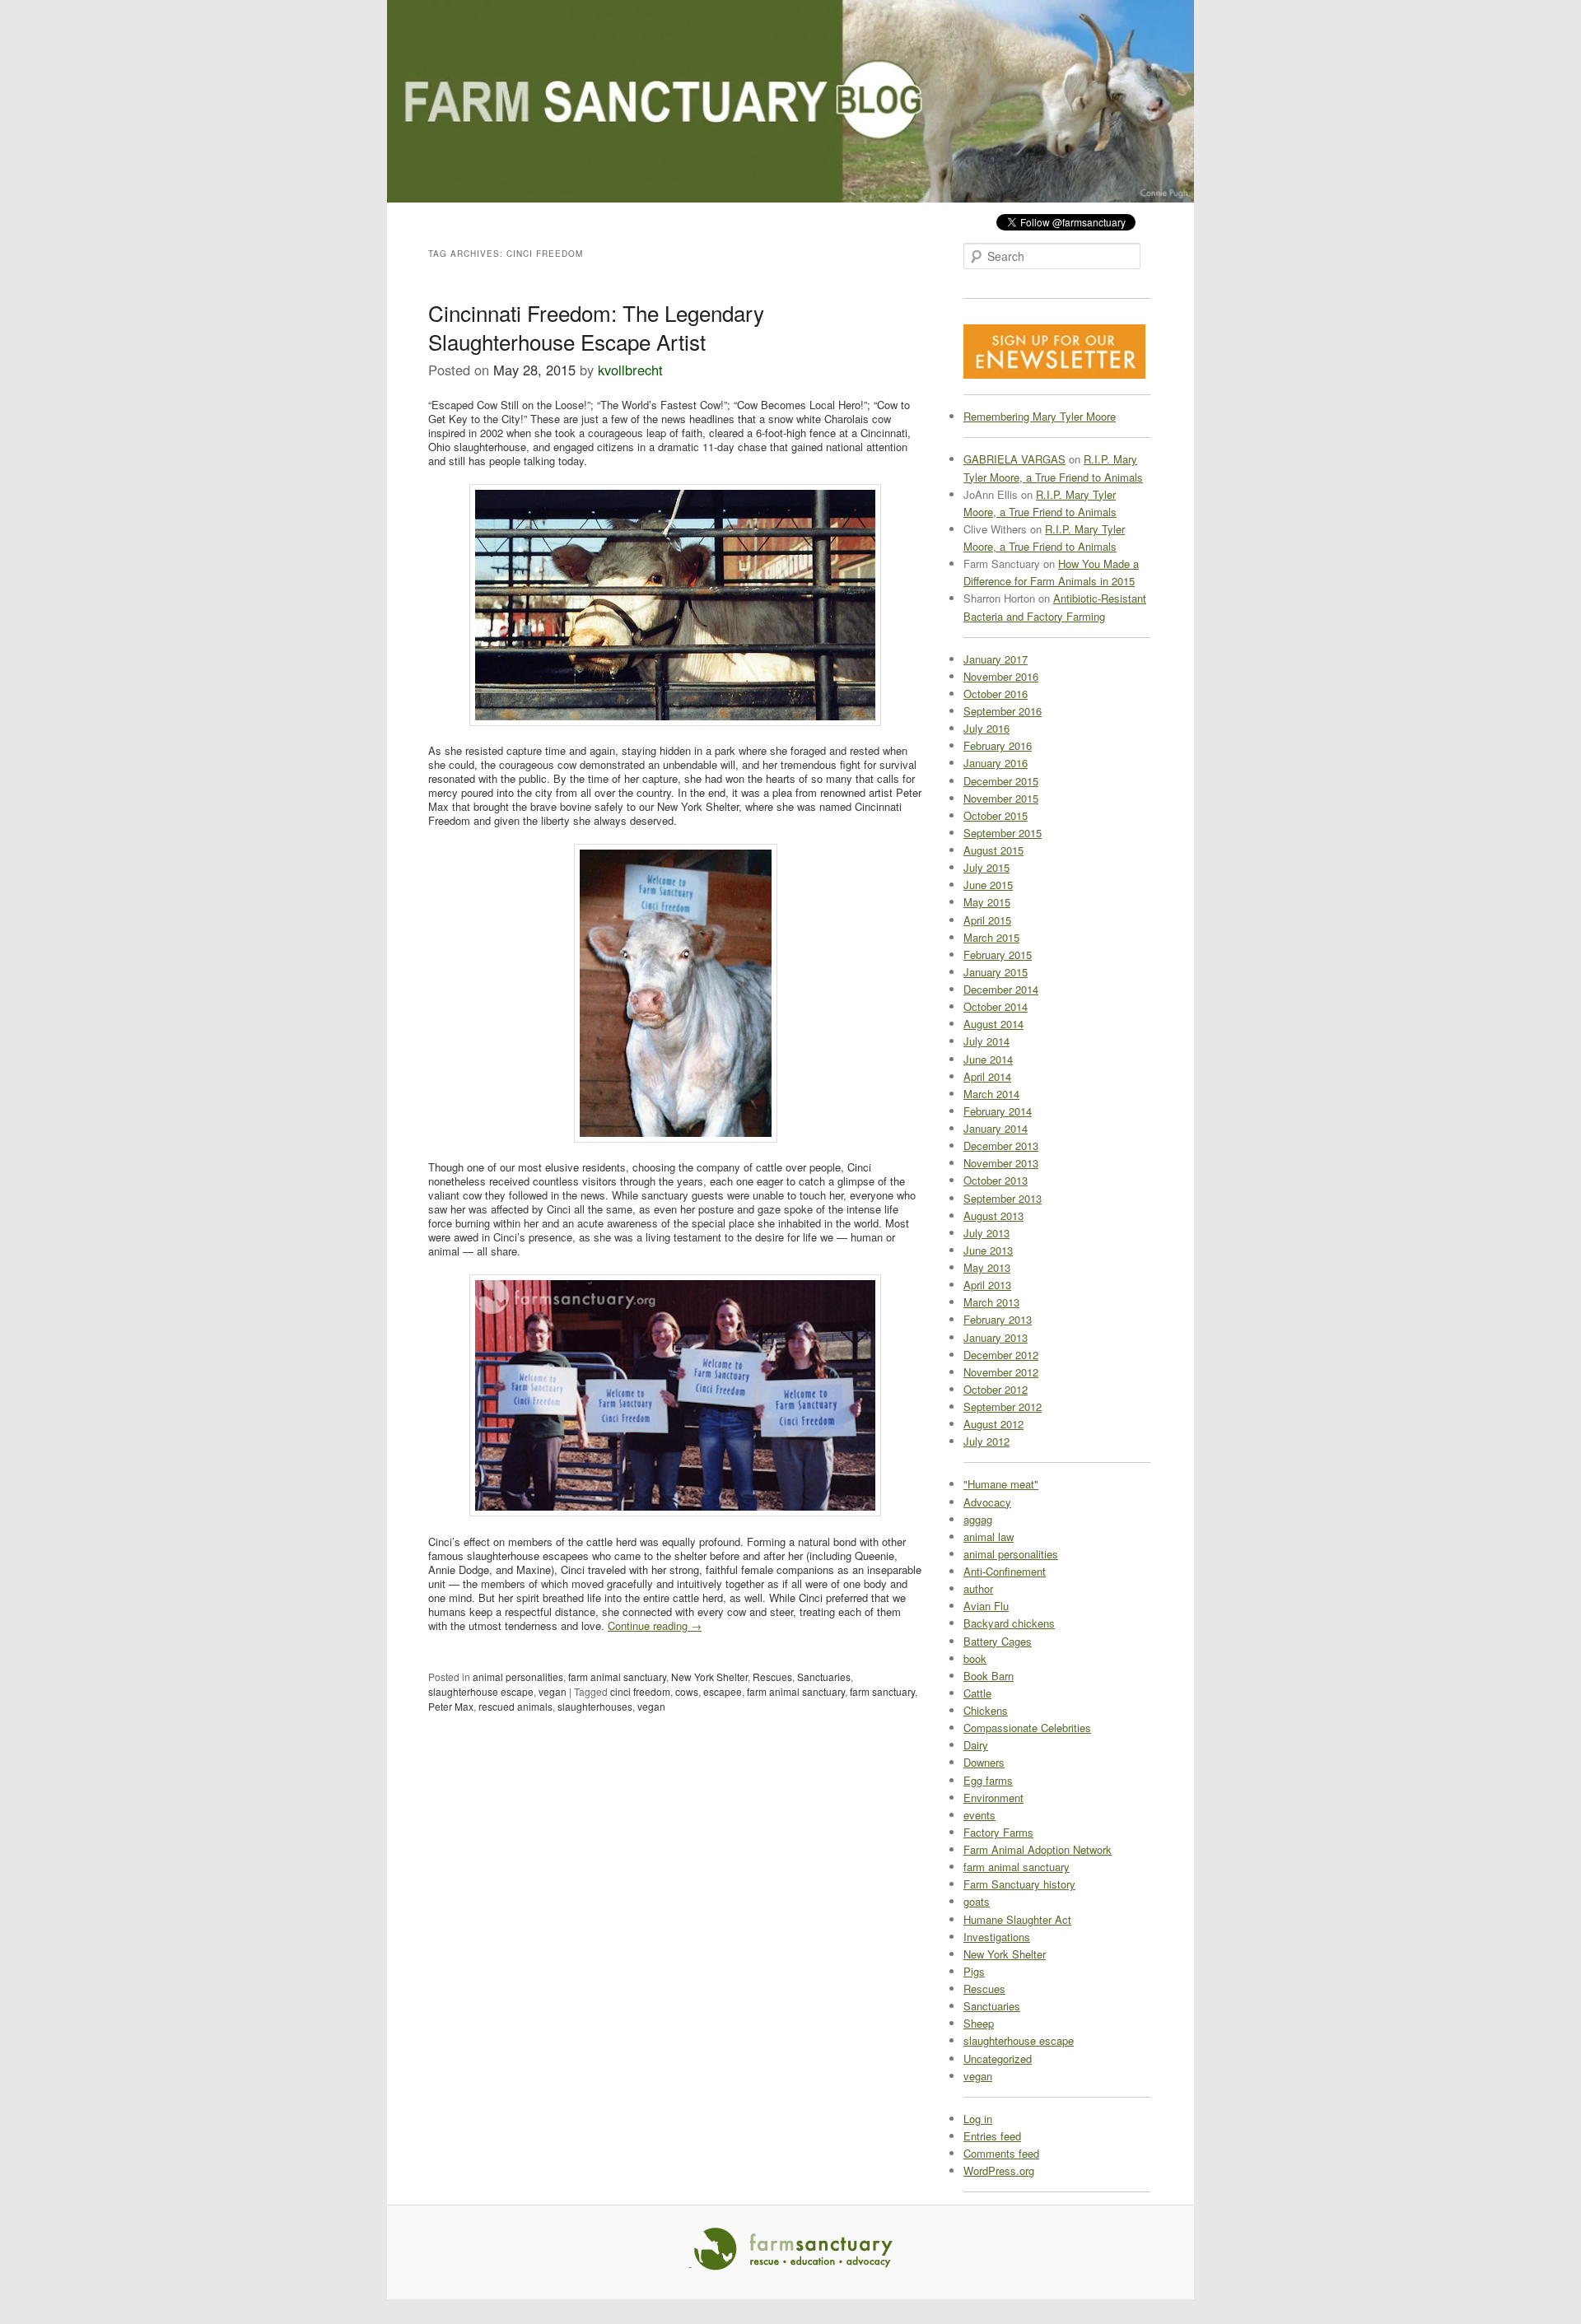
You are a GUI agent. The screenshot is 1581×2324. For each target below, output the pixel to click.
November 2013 (1001, 1163)
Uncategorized (998, 2059)
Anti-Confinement (1005, 1571)
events (979, 1815)
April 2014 (987, 1076)
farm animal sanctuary (617, 1677)
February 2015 (998, 955)
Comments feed (1001, 2153)
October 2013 (996, 1180)
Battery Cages (998, 1641)
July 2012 (986, 1441)
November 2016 (1001, 676)
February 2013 (998, 1319)
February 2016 (998, 745)
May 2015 (987, 902)
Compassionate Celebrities (1027, 1728)
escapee (723, 1691)
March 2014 (991, 1094)
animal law (989, 1537)
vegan (553, 1691)
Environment (993, 1798)
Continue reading (655, 1625)
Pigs (974, 1971)
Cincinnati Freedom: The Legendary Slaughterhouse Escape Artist (596, 327)
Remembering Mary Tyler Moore (1040, 416)
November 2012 (1001, 1372)
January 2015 (996, 972)
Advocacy (987, 1502)
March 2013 (991, 1302)
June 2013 (988, 1250)
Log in (978, 2119)
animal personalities (518, 1677)
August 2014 (993, 1024)
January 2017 (996, 659)
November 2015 (1001, 798)
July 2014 (986, 1041)
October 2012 (996, 1389)
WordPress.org (999, 2170)
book (975, 1658)
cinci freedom (640, 1691)
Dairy (976, 1745)
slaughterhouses (595, 1706)
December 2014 (1001, 989)
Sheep (979, 2023)
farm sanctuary (882, 1691)
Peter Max (451, 1706)
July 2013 (986, 1233)
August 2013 (993, 1216)
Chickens (986, 1710)
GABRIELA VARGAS (1014, 459)
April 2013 (987, 1285)
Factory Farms (998, 1832)
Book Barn (989, 1676)
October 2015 (996, 815)
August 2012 (993, 1424)
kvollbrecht (630, 370)
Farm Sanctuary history (1019, 1884)
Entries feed (992, 2136)
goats (977, 1901)
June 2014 (988, 1059)
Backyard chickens (1009, 1623)
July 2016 (986, 728)
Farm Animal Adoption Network (1038, 1849)
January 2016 (996, 763)
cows (687, 1691)
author (978, 1588)
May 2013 (987, 1267)
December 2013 (1001, 1146)
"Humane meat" (1001, 1484)
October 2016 (996, 694)
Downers (984, 1762)
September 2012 (1003, 1407)
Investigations (997, 1937)
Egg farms (988, 1780)
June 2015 (988, 885)
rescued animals (515, 1706)
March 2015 (991, 937)
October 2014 (996, 1006)
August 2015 (993, 850)
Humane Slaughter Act (1017, 1919)
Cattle (977, 1693)
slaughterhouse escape (481, 1691)
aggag (978, 1519)
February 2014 (998, 1111)
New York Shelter (709, 1677)
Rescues (772, 1677)
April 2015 (987, 920)
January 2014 (996, 1128)
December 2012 (1001, 1355)
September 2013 (1003, 1198)
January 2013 (996, 1337)
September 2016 (1003, 711)
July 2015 (986, 867)
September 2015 (1003, 833)
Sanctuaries (824, 1677)
